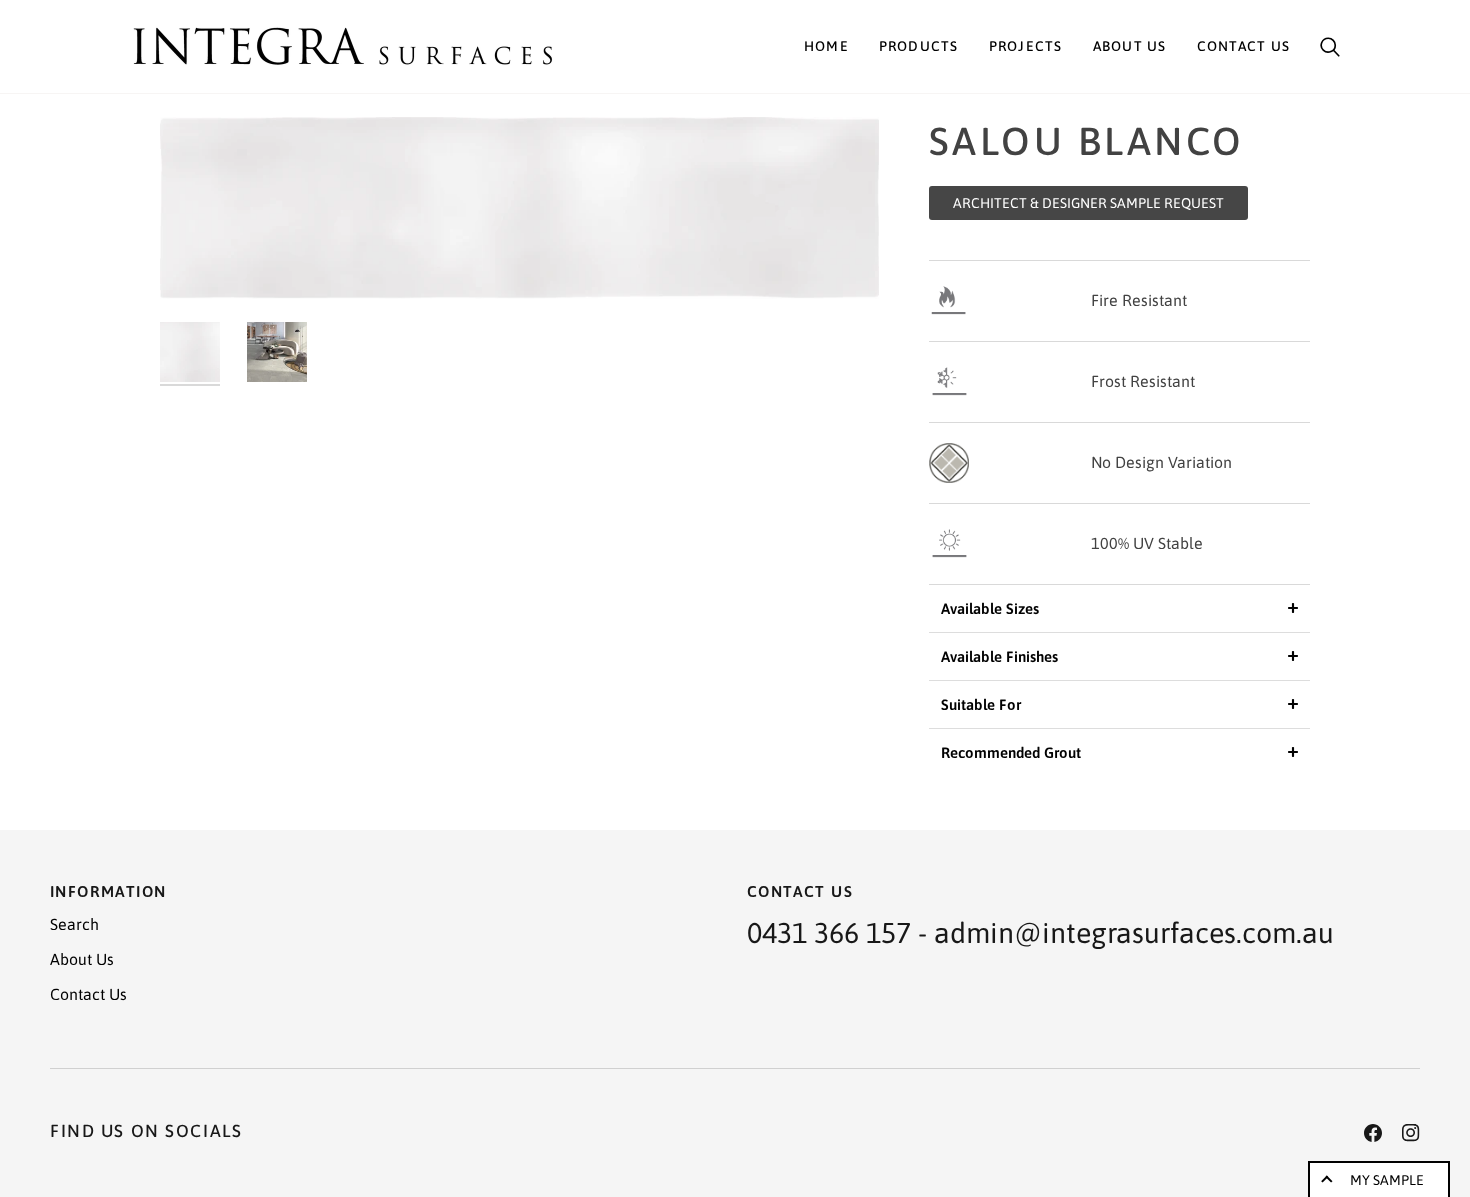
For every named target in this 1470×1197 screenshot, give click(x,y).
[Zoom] (519, 208)
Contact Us (88, 994)
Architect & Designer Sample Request (1088, 203)
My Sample (1387, 1180)
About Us (82, 959)
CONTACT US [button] (800, 891)
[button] (919, 46)
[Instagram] (1411, 1133)
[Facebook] (1373, 1133)
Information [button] (108, 891)
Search (74, 924)
